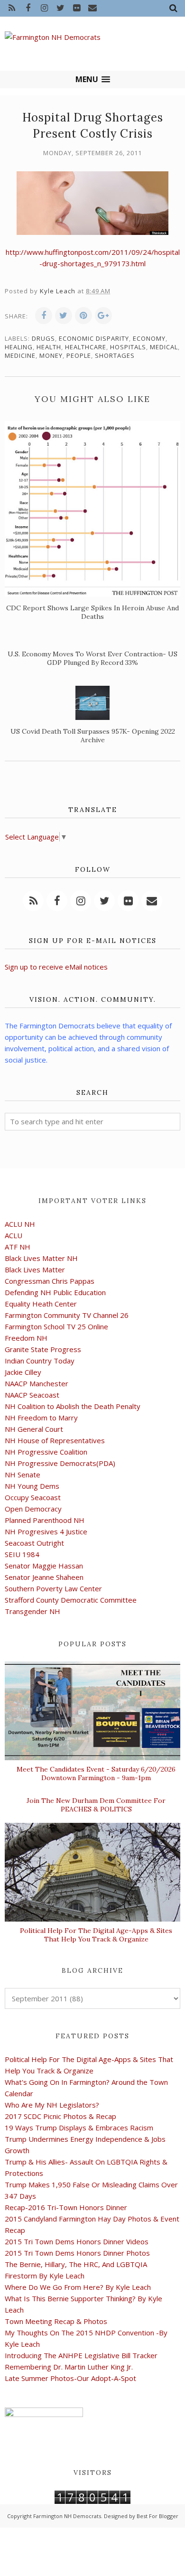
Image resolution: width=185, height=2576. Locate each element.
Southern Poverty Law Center (53, 1588)
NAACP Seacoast (32, 1395)
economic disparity (94, 338)
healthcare (86, 347)
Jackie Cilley (23, 1372)
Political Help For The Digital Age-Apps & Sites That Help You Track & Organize (96, 1935)
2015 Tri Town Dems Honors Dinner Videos (77, 2241)
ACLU (14, 1235)
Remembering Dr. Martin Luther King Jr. (69, 2367)
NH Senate (23, 1475)
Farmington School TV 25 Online (56, 1326)
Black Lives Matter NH (41, 1258)
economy (149, 338)
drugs (43, 338)
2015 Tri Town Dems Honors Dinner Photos (77, 2253)
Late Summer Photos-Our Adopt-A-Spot (70, 2378)
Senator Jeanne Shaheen (44, 1577)
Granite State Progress (43, 1349)
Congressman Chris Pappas (50, 1281)
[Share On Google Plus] (103, 316)
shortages (115, 355)
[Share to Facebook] (44, 316)
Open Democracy (33, 1509)
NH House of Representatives (55, 1440)
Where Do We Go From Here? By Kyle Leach (78, 2287)
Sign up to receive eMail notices (56, 967)
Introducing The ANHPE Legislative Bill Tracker (81, 2355)
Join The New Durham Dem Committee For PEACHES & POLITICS (96, 1805)
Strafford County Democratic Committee (71, 1600)
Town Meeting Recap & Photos (56, 2321)
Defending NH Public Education (55, 1292)
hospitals (128, 347)
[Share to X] (64, 316)
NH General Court (34, 1429)
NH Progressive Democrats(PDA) (60, 1463)
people (79, 355)
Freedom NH (26, 1338)
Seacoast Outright (34, 1543)
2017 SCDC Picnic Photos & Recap (60, 2116)
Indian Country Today (40, 1361)
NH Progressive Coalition (46, 1452)
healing (19, 347)
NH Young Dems (32, 1486)
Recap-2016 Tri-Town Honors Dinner (66, 2207)
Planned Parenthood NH (45, 1520)
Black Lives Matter (35, 1269)
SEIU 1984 (22, 1554)
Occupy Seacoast (33, 1497)
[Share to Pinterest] (83, 316)
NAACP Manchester (37, 1383)
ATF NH (18, 1247)
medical (164, 347)
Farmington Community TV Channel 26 (67, 1315)
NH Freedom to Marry (41, 1418)
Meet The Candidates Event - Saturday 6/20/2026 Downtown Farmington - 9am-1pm (96, 1773)
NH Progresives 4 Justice (46, 1531)
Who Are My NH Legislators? (52, 2105)
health (49, 347)
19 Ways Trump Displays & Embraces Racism (79, 2128)
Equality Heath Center (41, 1304)
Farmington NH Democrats (67, 2516)
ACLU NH (20, 1224)
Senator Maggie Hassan (44, 1566)
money (51, 355)
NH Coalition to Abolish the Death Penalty (73, 1406)
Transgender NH (32, 1611)
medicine (20, 355)
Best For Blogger (157, 2516)
